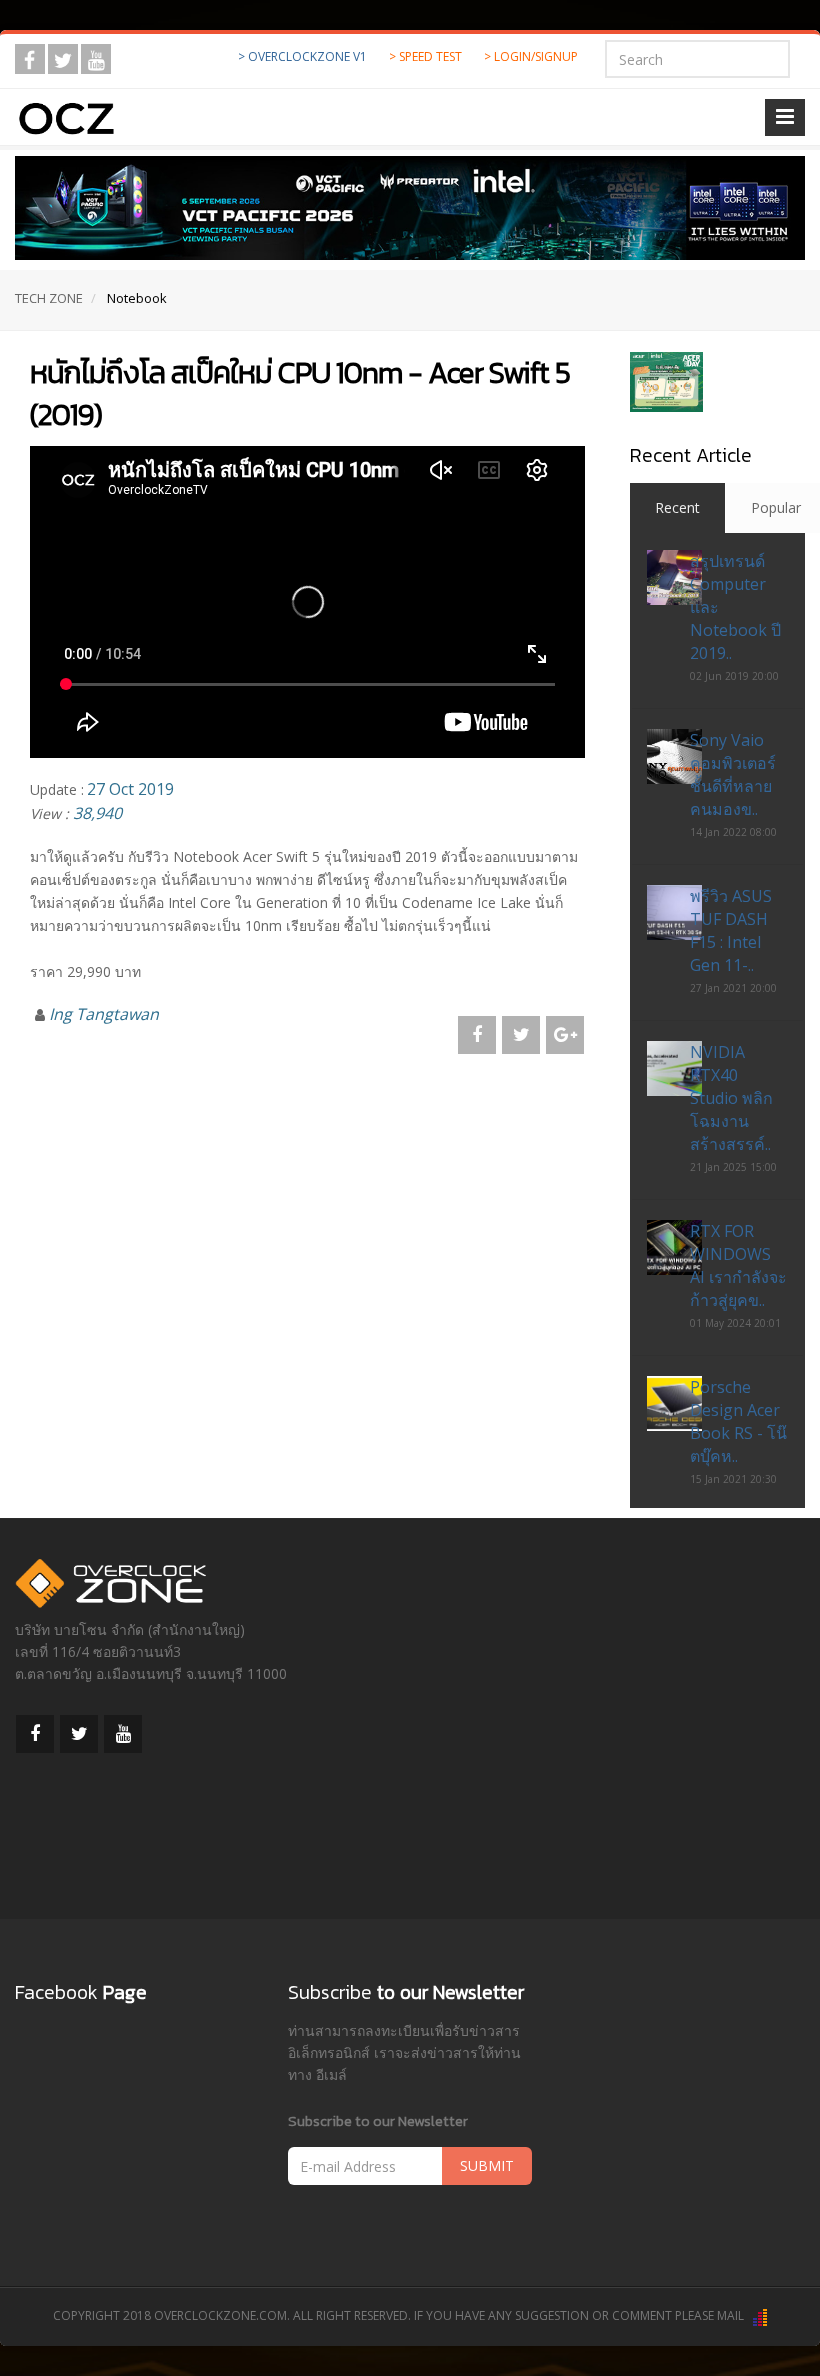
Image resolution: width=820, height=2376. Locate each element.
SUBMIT (487, 2165)
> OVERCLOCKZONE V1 (302, 56)
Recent (677, 507)
